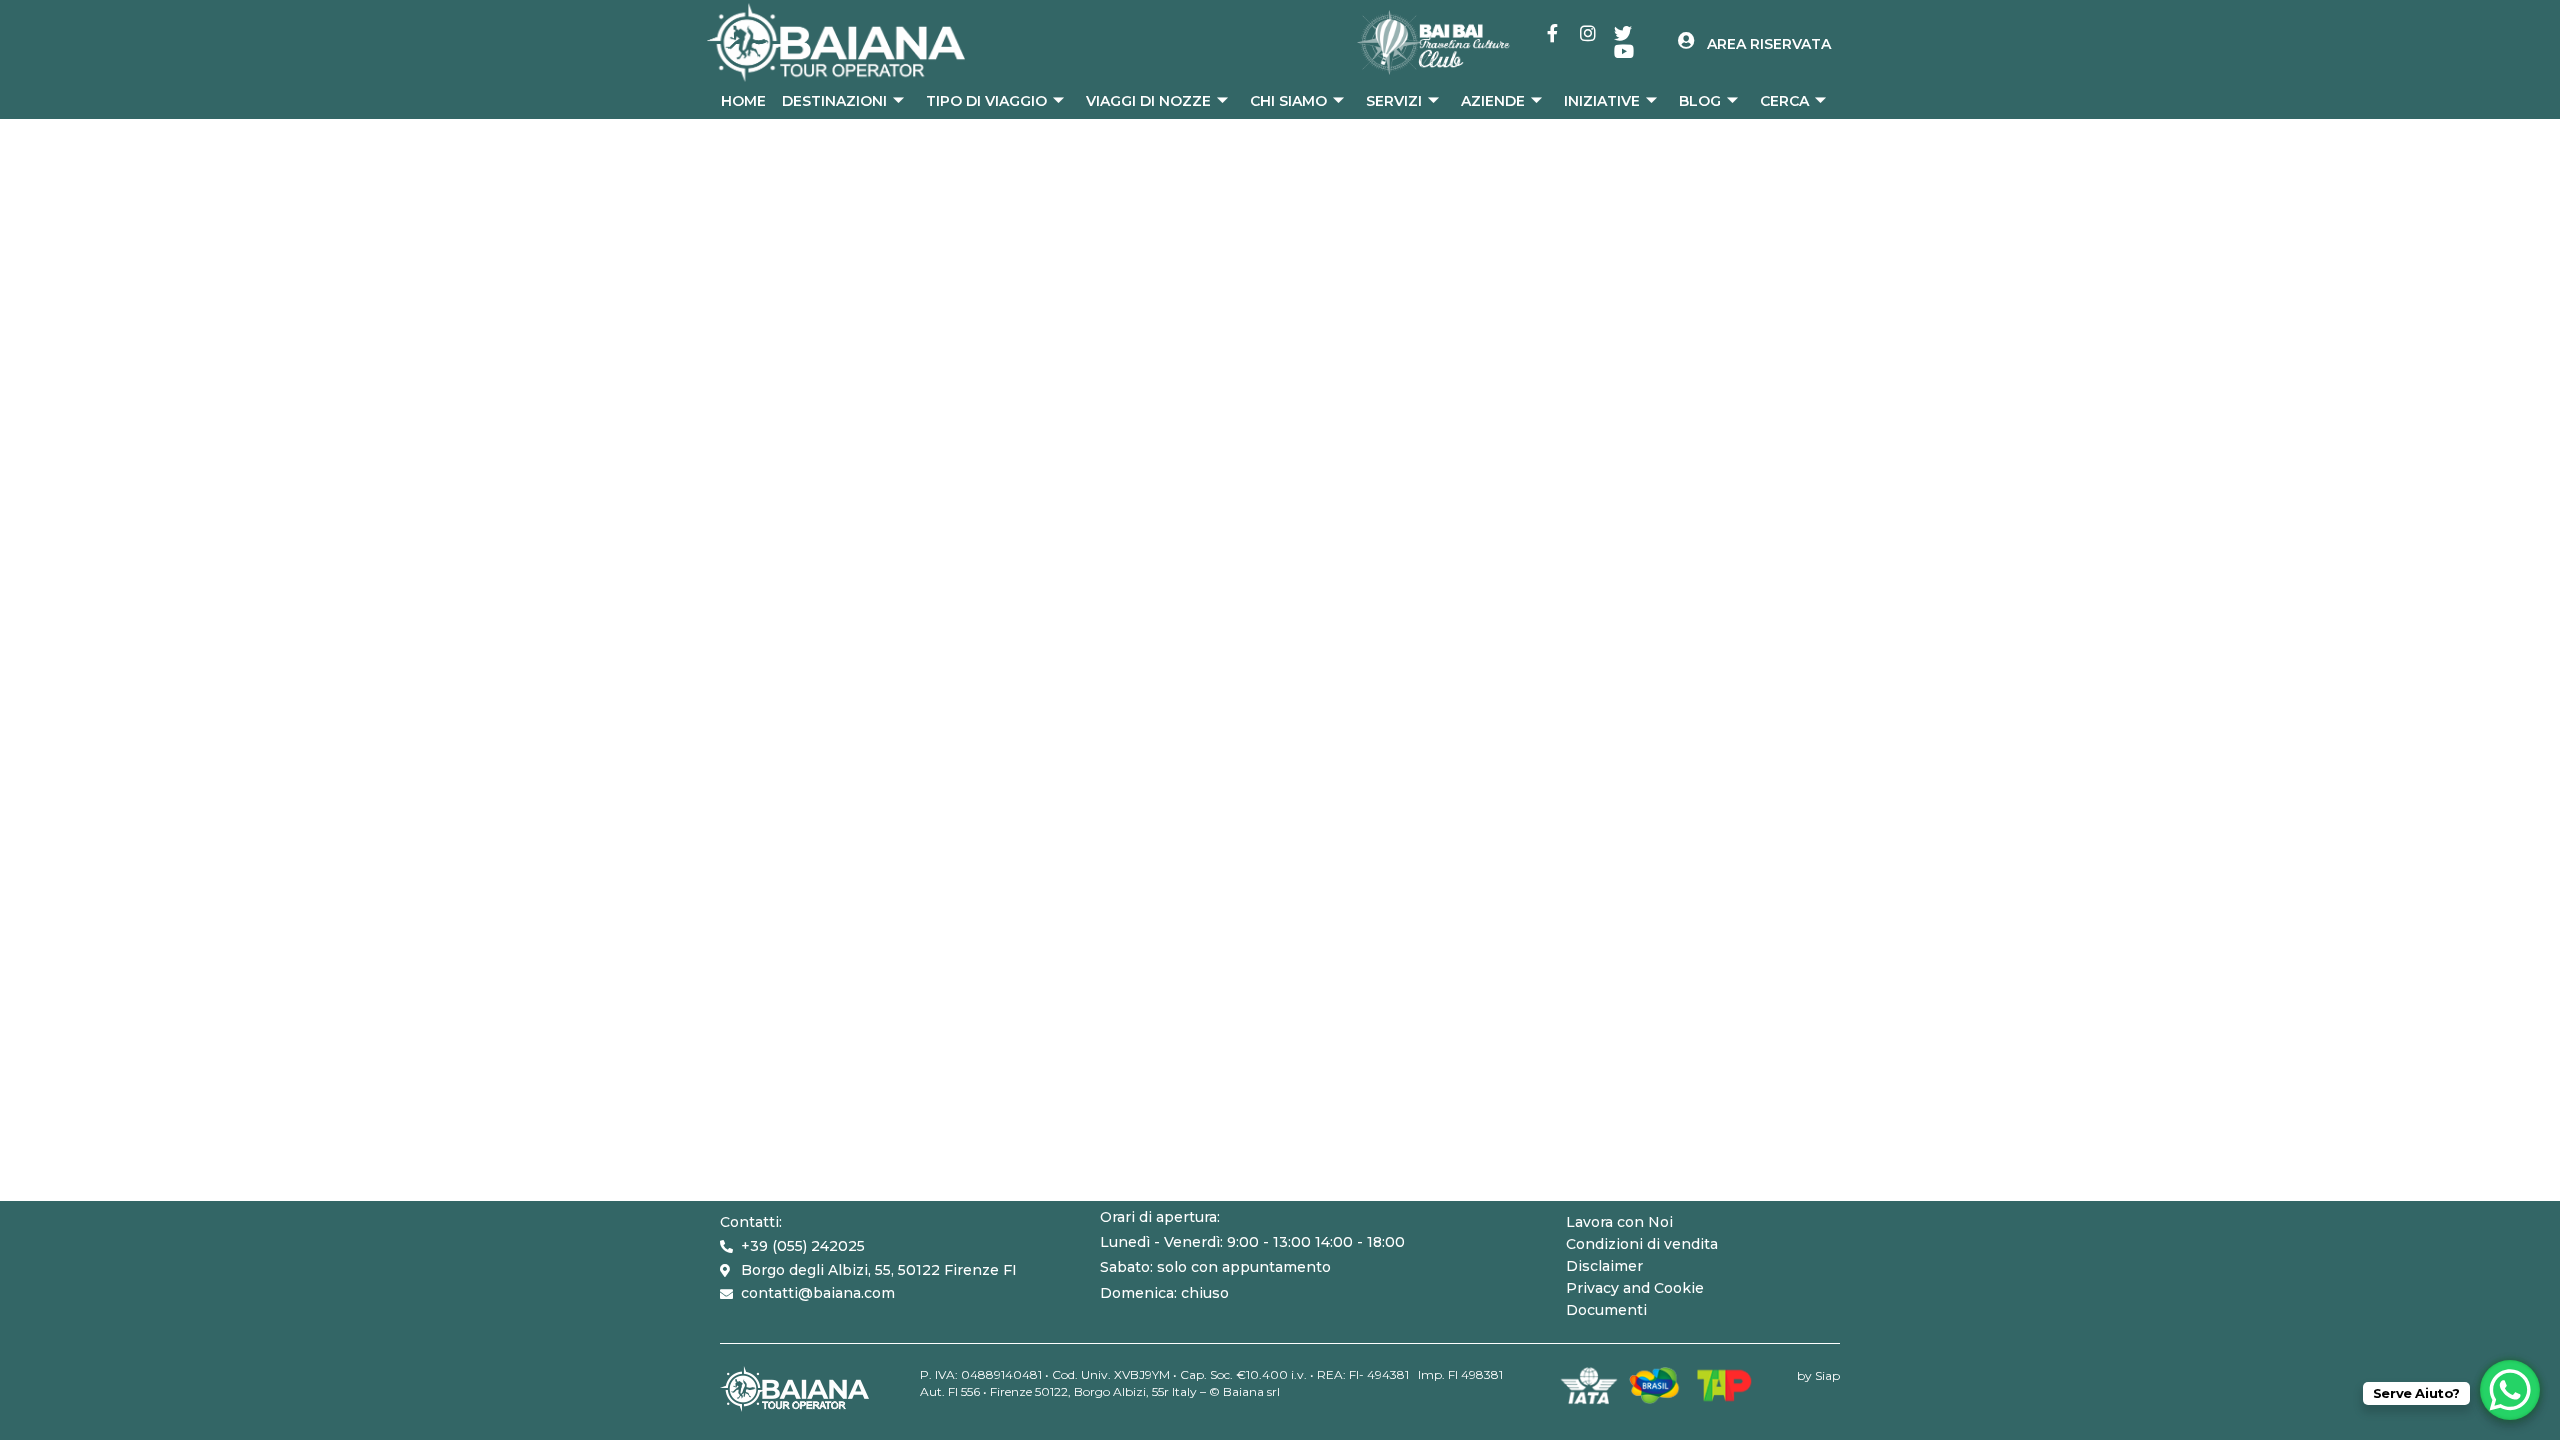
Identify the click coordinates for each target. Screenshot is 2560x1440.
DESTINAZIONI (834, 101)
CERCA (1784, 101)
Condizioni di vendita (1642, 1244)
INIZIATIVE (1602, 101)
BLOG (1700, 101)
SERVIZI (1394, 101)
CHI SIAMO (1288, 101)
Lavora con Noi (1619, 1222)
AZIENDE (1493, 101)
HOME (743, 101)
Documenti (1606, 1310)
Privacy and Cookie (1635, 1288)
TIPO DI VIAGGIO (986, 101)
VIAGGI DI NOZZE (1148, 101)
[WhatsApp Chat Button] (2510, 1390)
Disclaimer (1604, 1266)
